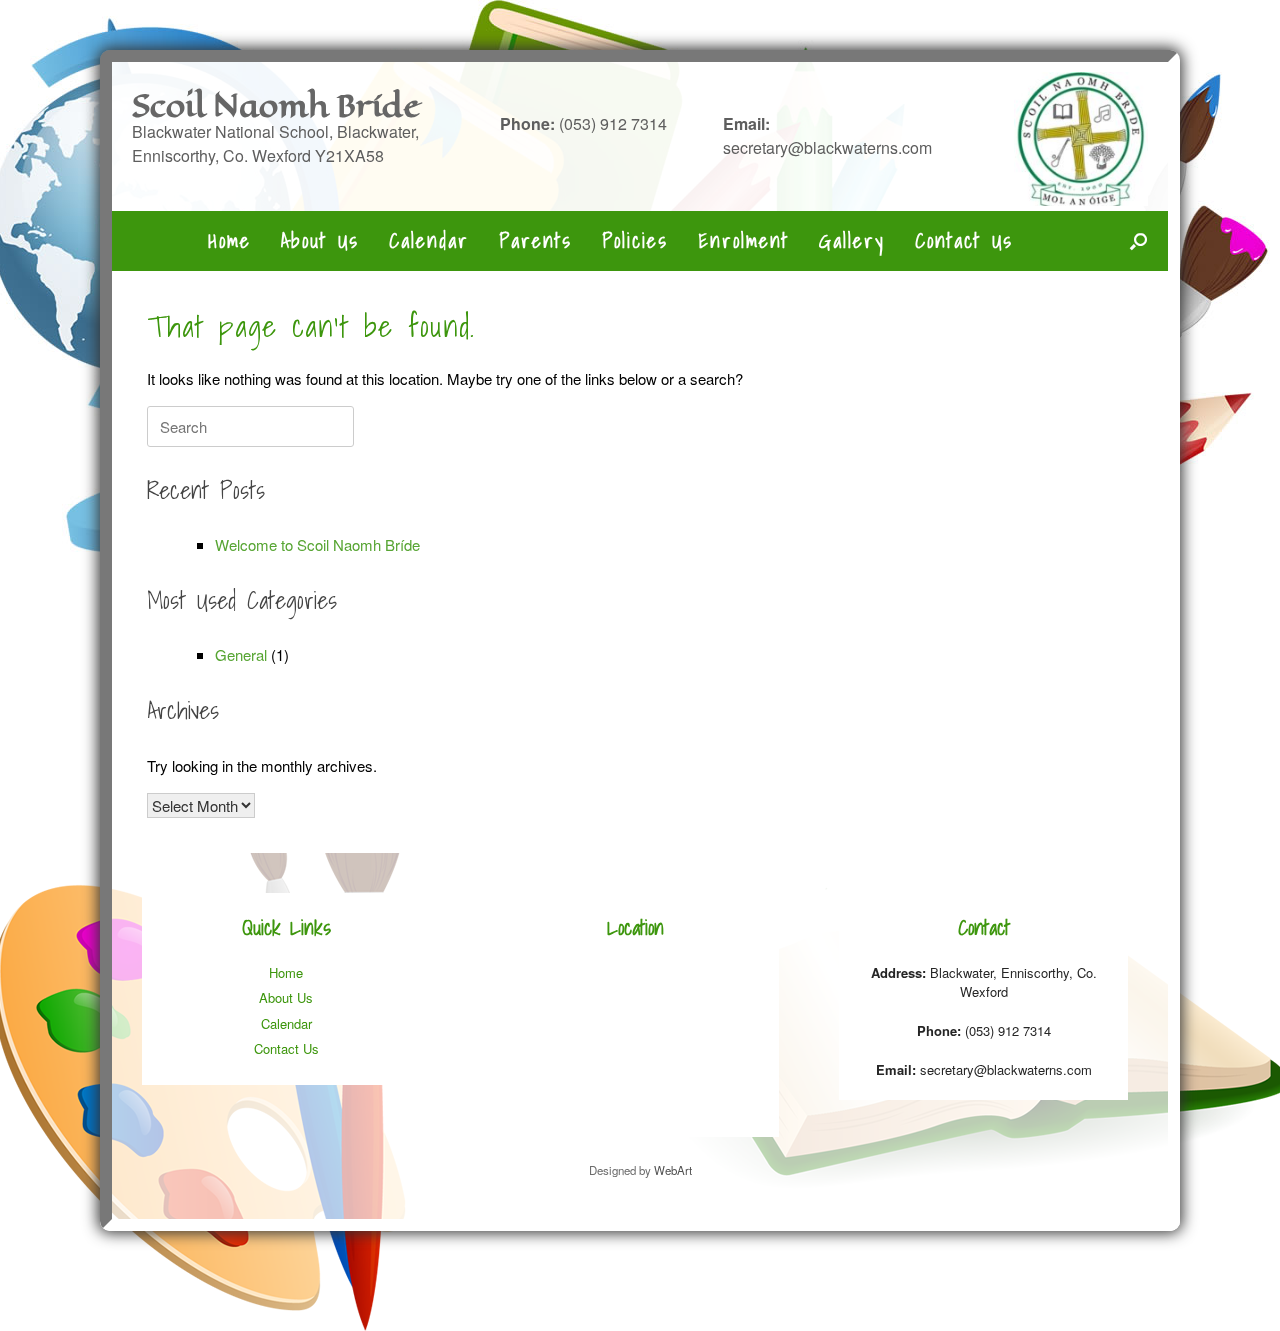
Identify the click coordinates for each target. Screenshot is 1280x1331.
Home (229, 241)
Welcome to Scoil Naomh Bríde (317, 544)
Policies (635, 241)
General (241, 654)
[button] (1138, 241)
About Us (320, 241)
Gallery (852, 241)
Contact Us (964, 241)
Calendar (429, 241)
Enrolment (743, 241)
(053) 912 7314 (583, 123)
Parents (535, 241)
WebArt (673, 1170)
